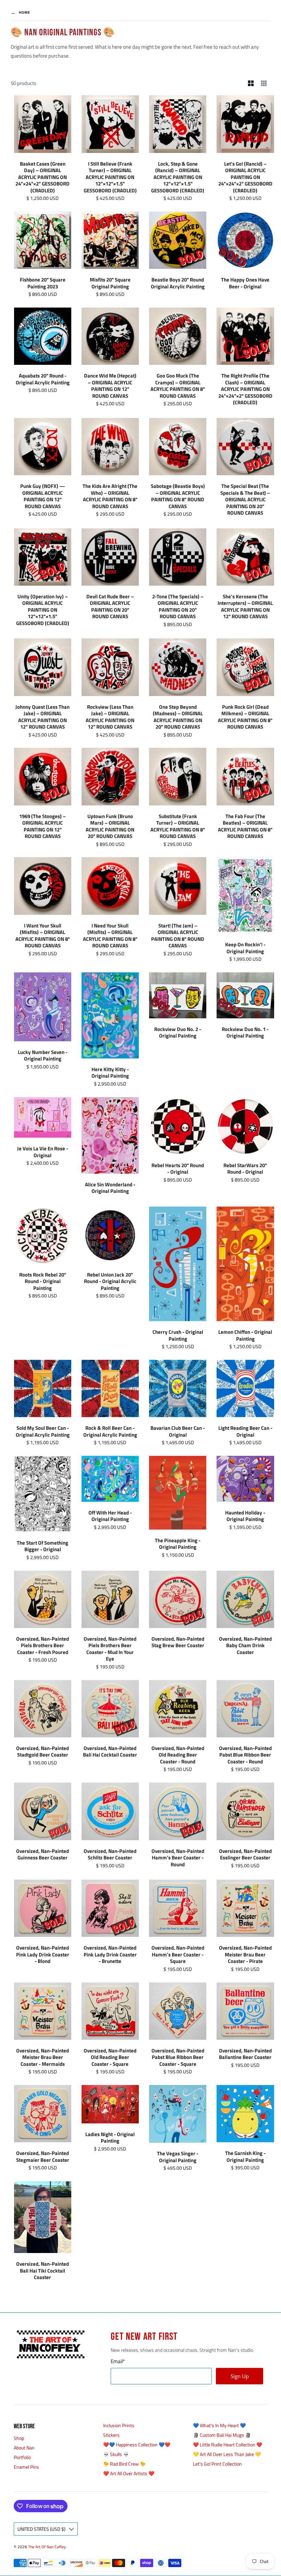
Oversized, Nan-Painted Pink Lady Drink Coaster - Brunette (110, 1954)
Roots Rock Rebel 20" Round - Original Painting (43, 1281)
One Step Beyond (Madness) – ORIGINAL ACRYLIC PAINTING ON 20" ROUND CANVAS (178, 717)
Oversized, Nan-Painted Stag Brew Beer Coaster (178, 1642)
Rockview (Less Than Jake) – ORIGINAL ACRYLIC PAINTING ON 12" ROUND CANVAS (110, 717)
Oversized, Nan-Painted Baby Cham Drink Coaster (245, 1645)
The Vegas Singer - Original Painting (178, 2157)
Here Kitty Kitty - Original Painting (110, 1073)
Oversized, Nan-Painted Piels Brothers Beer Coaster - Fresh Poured (42, 1645)
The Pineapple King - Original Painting (178, 1544)
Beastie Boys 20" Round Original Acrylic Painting (178, 283)
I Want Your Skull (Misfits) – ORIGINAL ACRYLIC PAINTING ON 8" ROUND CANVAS (43, 936)
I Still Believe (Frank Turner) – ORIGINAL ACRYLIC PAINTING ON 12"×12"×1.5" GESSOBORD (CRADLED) (110, 177)
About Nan (24, 2448)
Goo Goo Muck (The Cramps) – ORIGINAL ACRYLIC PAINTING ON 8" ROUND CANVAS (178, 386)
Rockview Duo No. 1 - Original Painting (245, 1033)
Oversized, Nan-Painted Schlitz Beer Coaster (110, 1854)
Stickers (111, 2435)
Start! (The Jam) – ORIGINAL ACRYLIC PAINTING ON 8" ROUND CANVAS (178, 936)
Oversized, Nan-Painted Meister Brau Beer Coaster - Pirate (245, 1954)
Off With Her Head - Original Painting (110, 1516)
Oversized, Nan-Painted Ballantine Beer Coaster (245, 2054)
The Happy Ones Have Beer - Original (245, 283)
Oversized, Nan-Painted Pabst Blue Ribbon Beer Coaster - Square (178, 2057)
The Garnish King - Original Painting (245, 2156)
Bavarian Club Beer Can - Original (178, 1431)
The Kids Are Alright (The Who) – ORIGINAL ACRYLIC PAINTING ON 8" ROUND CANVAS (110, 496)
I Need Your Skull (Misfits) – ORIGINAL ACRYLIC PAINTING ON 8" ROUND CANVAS (110, 936)
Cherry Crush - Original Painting (178, 1335)
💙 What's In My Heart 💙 (219, 2425)
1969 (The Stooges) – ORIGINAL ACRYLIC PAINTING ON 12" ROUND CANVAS (42, 826)
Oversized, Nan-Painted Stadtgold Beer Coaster (42, 1752)
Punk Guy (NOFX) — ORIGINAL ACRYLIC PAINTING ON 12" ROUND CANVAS (43, 496)
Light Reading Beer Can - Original (245, 1431)
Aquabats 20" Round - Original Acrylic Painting (43, 379)
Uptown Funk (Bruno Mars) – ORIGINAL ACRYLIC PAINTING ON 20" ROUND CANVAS (110, 826)
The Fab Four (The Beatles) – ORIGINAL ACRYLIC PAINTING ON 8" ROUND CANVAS (245, 826)
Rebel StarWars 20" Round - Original (245, 1169)
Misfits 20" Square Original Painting (110, 283)
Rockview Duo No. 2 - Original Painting (178, 1033)
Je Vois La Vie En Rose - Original (43, 1152)
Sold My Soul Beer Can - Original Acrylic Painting (43, 1431)
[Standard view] (251, 83)
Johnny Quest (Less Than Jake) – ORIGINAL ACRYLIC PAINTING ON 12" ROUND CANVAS (42, 717)
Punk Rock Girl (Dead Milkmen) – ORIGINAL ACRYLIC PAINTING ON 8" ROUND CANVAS (245, 717)
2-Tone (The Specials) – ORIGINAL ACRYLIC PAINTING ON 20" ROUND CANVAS (178, 607)
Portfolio (22, 2457)
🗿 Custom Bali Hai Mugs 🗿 (222, 2435)
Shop (19, 2438)
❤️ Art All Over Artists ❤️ (129, 2473)
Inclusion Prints (119, 2425)
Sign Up (240, 2376)
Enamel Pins (26, 2467)
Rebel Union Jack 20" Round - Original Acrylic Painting (110, 1281)
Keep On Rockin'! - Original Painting (245, 948)
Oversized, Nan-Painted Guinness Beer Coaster (42, 1854)
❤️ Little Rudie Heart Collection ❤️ (228, 2445)
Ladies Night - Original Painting (110, 2138)
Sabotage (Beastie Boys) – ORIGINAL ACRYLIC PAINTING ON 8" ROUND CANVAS (178, 496)
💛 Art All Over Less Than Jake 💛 (227, 2454)
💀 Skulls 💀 (116, 2454)
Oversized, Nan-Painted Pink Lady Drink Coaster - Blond (43, 1954)
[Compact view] (264, 83)
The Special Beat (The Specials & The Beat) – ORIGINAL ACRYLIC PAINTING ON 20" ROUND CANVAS (245, 499)
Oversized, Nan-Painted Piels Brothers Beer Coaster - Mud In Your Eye (110, 1649)
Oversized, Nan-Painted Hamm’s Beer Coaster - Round (178, 1858)
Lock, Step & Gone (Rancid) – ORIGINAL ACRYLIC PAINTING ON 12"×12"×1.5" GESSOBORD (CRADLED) (178, 177)
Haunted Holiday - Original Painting (245, 1516)
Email (118, 2361)
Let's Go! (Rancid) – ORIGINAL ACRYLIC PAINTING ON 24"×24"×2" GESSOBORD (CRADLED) (245, 177)
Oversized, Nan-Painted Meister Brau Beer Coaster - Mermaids (42, 2057)
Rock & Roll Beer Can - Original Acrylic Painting (110, 1431)
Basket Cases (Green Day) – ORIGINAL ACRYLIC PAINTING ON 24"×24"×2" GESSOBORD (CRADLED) (42, 177)
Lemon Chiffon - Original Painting (245, 1335)
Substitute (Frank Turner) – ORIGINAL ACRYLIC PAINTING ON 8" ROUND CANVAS (178, 826)
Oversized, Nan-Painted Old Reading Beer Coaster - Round (178, 1755)
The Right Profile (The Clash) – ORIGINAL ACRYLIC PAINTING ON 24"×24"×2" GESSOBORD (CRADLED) (245, 389)
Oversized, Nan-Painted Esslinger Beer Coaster (245, 1854)
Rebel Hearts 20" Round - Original (178, 1169)
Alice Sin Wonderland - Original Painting (110, 1188)
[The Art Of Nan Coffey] (50, 2344)
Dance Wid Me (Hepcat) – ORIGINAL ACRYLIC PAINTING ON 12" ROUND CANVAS (110, 386)
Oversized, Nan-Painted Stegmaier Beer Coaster (43, 2156)
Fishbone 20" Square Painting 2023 (43, 283)
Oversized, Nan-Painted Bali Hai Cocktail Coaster (110, 1752)
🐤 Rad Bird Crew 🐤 (124, 2464)
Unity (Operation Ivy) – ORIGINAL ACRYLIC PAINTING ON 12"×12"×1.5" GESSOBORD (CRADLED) (43, 610)
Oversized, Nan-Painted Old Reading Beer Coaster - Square (110, 2057)
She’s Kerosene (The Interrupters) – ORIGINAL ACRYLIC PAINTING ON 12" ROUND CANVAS (245, 607)
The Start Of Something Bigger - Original (42, 1546)
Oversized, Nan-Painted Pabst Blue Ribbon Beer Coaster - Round (245, 1755)
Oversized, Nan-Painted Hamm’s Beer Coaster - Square (178, 1954)
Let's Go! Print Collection (217, 2464)
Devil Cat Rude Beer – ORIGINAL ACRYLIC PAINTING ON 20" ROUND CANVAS (110, 607)
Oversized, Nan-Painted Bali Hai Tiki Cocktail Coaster (42, 2271)
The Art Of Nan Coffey (47, 2547)
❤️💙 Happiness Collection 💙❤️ (137, 2445)
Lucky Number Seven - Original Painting (43, 1056)
